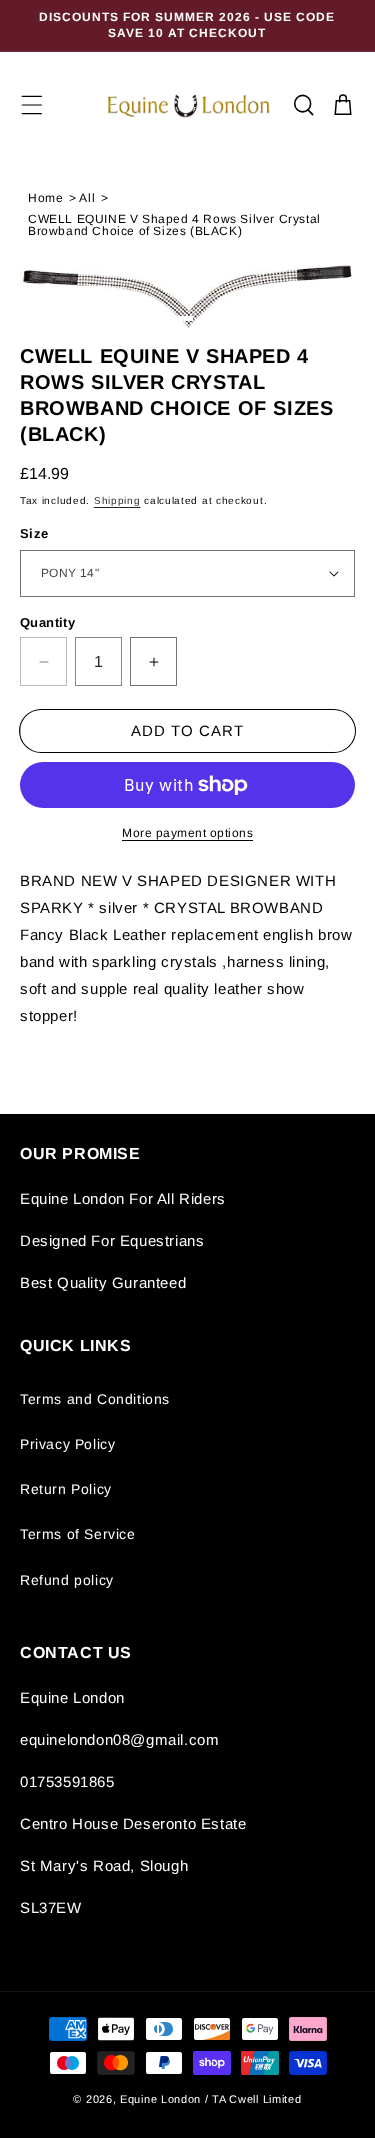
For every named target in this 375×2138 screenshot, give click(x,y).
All (87, 198)
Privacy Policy (67, 1444)
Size (34, 533)
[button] (32, 105)
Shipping (117, 500)
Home (45, 198)
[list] (187, 296)
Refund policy (67, 1580)
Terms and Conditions (95, 1399)
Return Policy (66, 1489)
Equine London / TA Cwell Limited (210, 2099)
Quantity (47, 622)
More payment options (187, 833)
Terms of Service (78, 1534)
